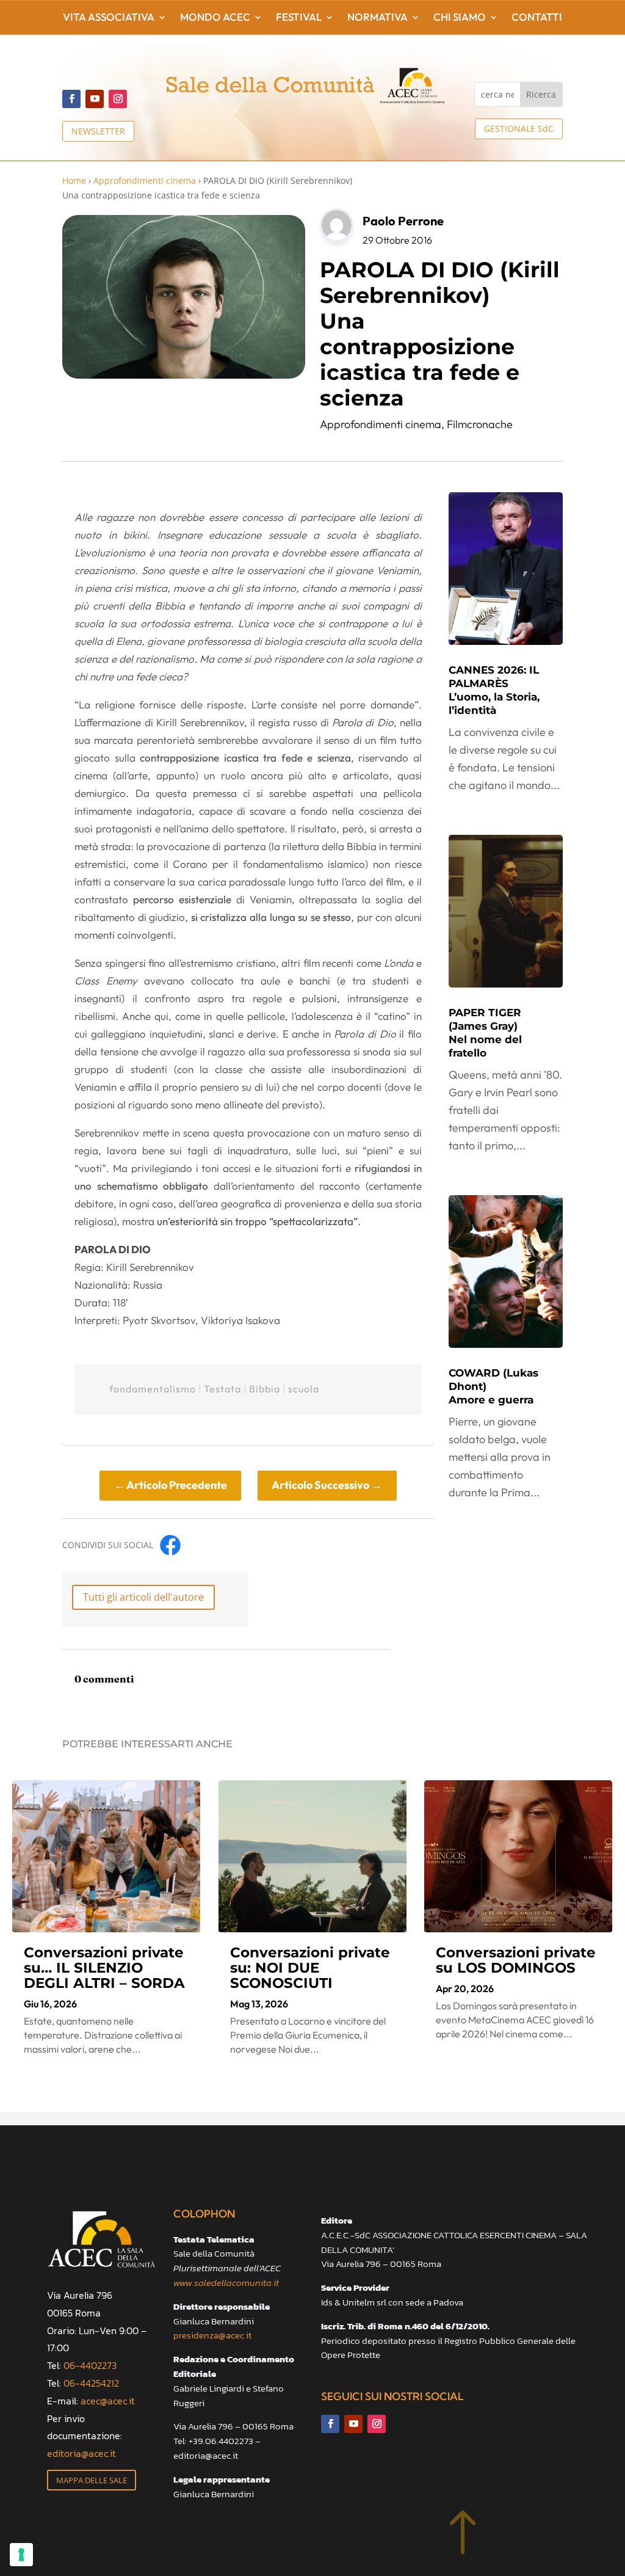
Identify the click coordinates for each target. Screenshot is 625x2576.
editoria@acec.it (81, 2453)
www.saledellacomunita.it (226, 2283)
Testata (222, 1389)
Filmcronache (480, 424)
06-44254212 (91, 2383)
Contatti (537, 18)
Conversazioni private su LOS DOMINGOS (516, 1960)
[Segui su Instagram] (118, 99)
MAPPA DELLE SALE (92, 2480)
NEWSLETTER (98, 131)
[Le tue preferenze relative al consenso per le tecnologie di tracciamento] (21, 2555)
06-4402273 (90, 2365)
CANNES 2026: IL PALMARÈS (494, 690)
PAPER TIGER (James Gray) (485, 1033)
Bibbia (265, 1389)
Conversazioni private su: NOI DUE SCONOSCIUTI (310, 1968)
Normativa (378, 18)
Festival (299, 18)
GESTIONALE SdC (519, 129)
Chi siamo (460, 18)
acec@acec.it (108, 2401)
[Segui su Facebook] (71, 99)
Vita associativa (109, 18)
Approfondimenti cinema (145, 180)
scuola (304, 1389)
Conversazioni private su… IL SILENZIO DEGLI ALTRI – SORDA (104, 1968)
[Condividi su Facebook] (170, 1545)
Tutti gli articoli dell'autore (143, 1597)
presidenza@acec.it (212, 2335)
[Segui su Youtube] (95, 99)
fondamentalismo (153, 1389)
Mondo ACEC (215, 18)
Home (74, 180)
